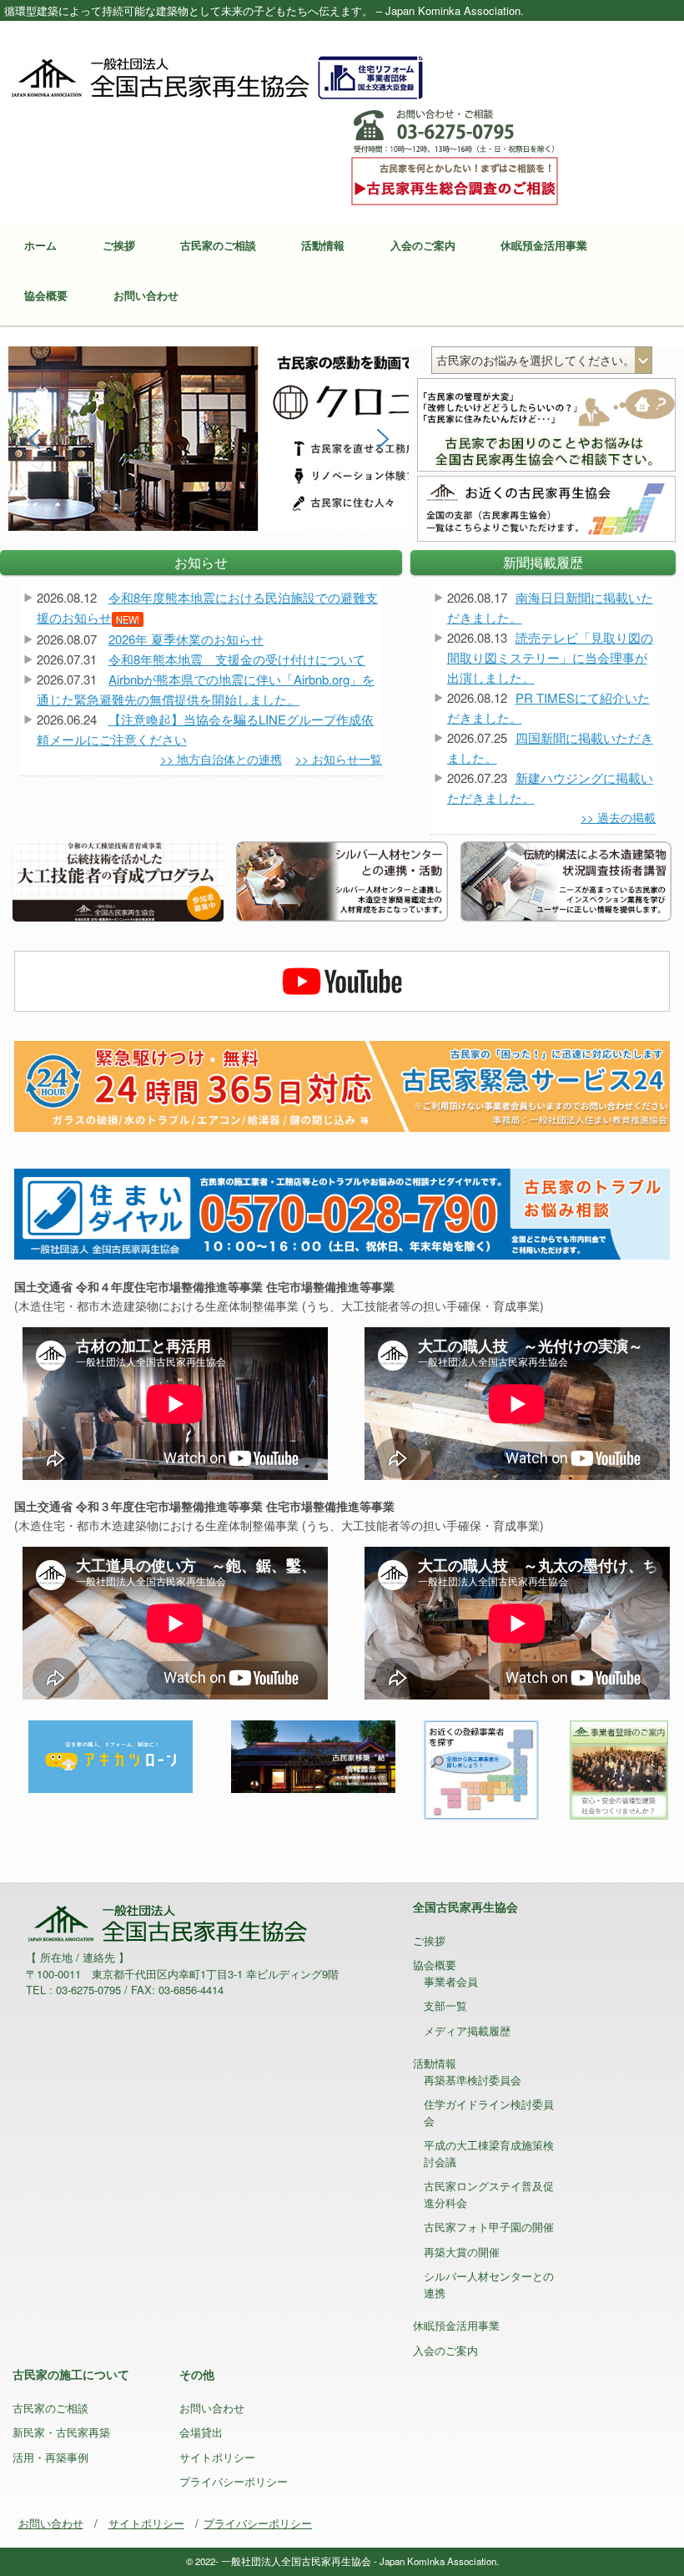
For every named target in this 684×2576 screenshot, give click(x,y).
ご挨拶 (119, 245)
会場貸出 (201, 2432)
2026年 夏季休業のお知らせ (186, 639)
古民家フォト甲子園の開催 (489, 2227)
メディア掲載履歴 (467, 2030)
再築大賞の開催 (462, 2252)
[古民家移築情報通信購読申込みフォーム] (313, 1755)
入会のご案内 (423, 245)
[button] (34, 439)
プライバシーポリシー (234, 2481)
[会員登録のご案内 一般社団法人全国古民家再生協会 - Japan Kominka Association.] (618, 1768)
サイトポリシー (217, 2457)
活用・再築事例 (50, 2457)
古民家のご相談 (218, 245)
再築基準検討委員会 (473, 2080)
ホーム (40, 245)
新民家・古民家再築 (61, 2432)
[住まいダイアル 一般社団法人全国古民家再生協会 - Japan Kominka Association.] (342, 1212)
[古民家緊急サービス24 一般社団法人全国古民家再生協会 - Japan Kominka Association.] (342, 1085)
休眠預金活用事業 (544, 245)
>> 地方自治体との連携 (221, 759)
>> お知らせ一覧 (339, 759)
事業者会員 (451, 1981)
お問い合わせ (146, 295)
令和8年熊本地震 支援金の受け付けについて (237, 659)
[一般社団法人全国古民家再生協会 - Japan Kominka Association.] (217, 76)
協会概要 (46, 295)
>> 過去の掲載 (618, 817)
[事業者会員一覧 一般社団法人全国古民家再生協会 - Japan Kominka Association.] (481, 1768)
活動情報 (323, 245)
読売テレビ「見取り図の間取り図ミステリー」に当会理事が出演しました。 (550, 657)
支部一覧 (445, 2005)
